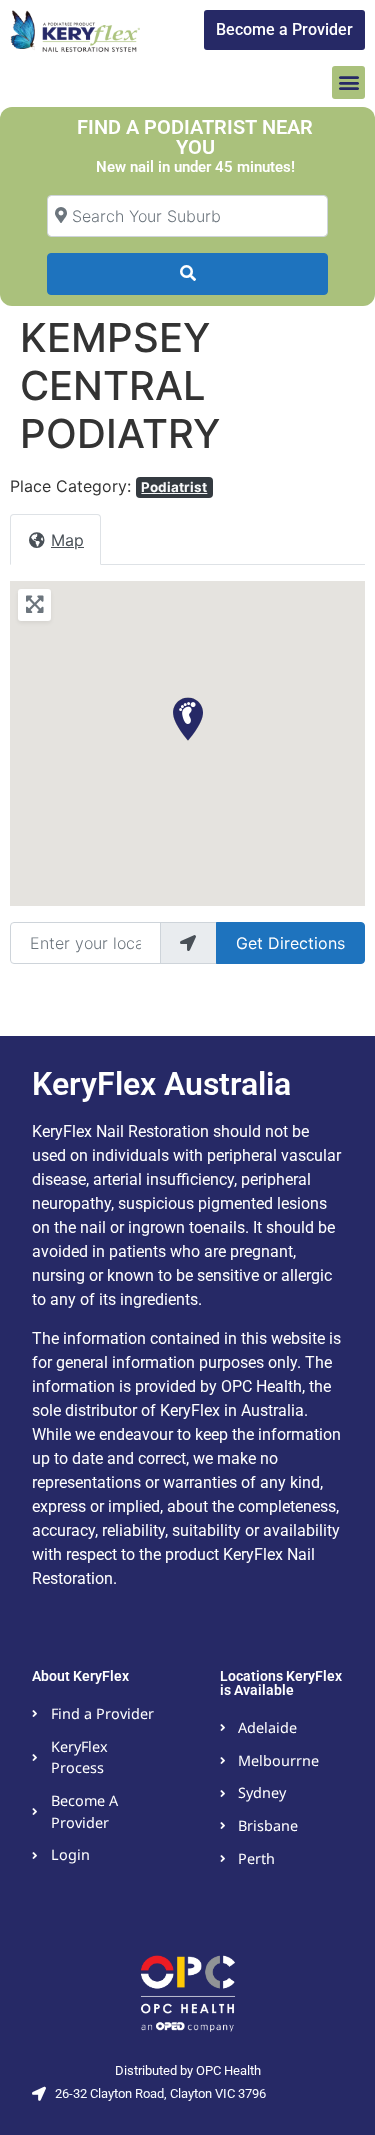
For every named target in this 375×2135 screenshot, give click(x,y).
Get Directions (290, 943)
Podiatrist (174, 487)
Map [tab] (67, 540)
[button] (348, 82)
